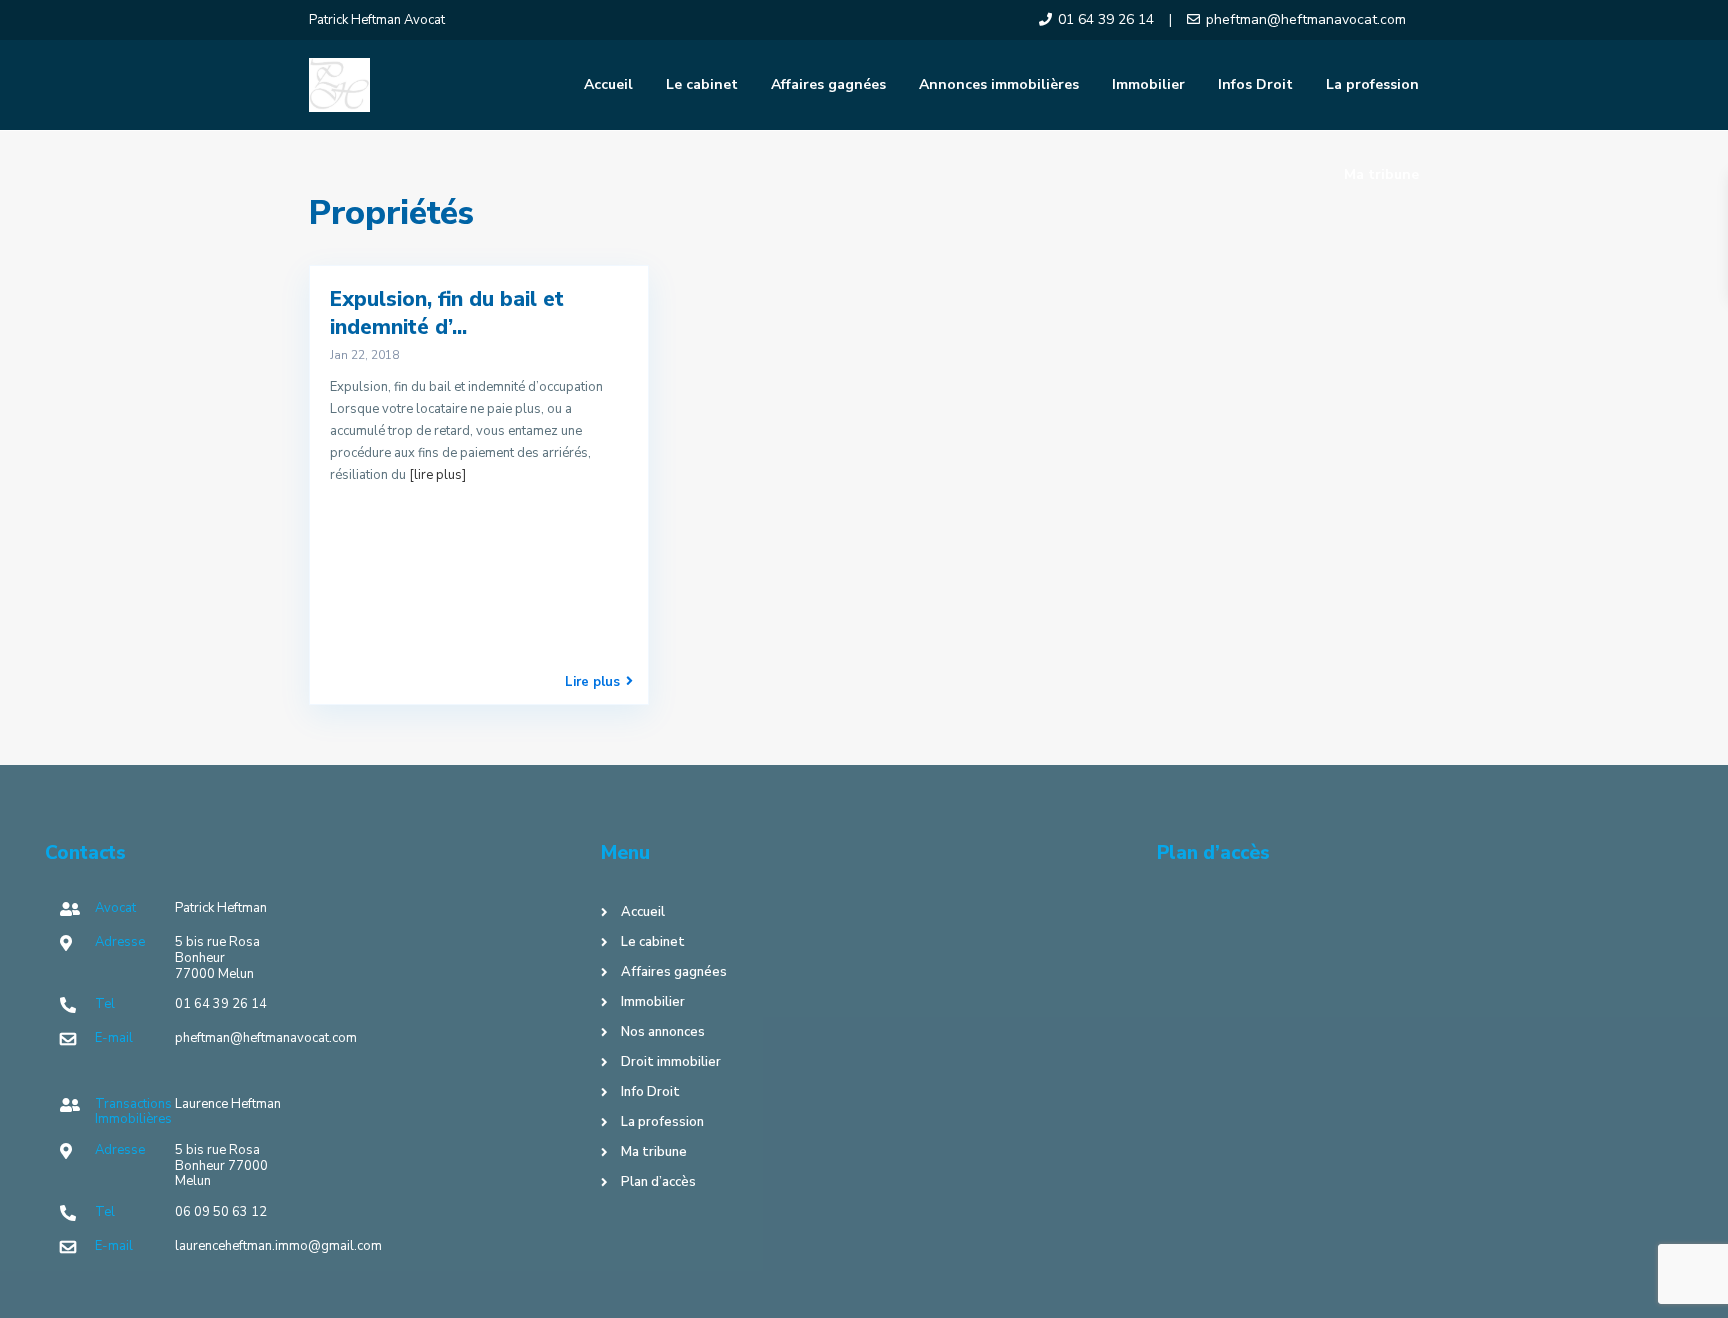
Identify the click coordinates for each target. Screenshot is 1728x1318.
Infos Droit (1255, 84)
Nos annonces (663, 1032)
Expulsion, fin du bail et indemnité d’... (447, 312)
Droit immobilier (671, 1062)
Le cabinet (702, 84)
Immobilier (1148, 84)
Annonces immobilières (999, 84)
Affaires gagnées (828, 84)
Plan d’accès (658, 1182)
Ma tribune (1381, 174)
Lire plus (592, 681)
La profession (1372, 84)
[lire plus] (437, 475)
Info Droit (650, 1092)
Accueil (608, 84)
